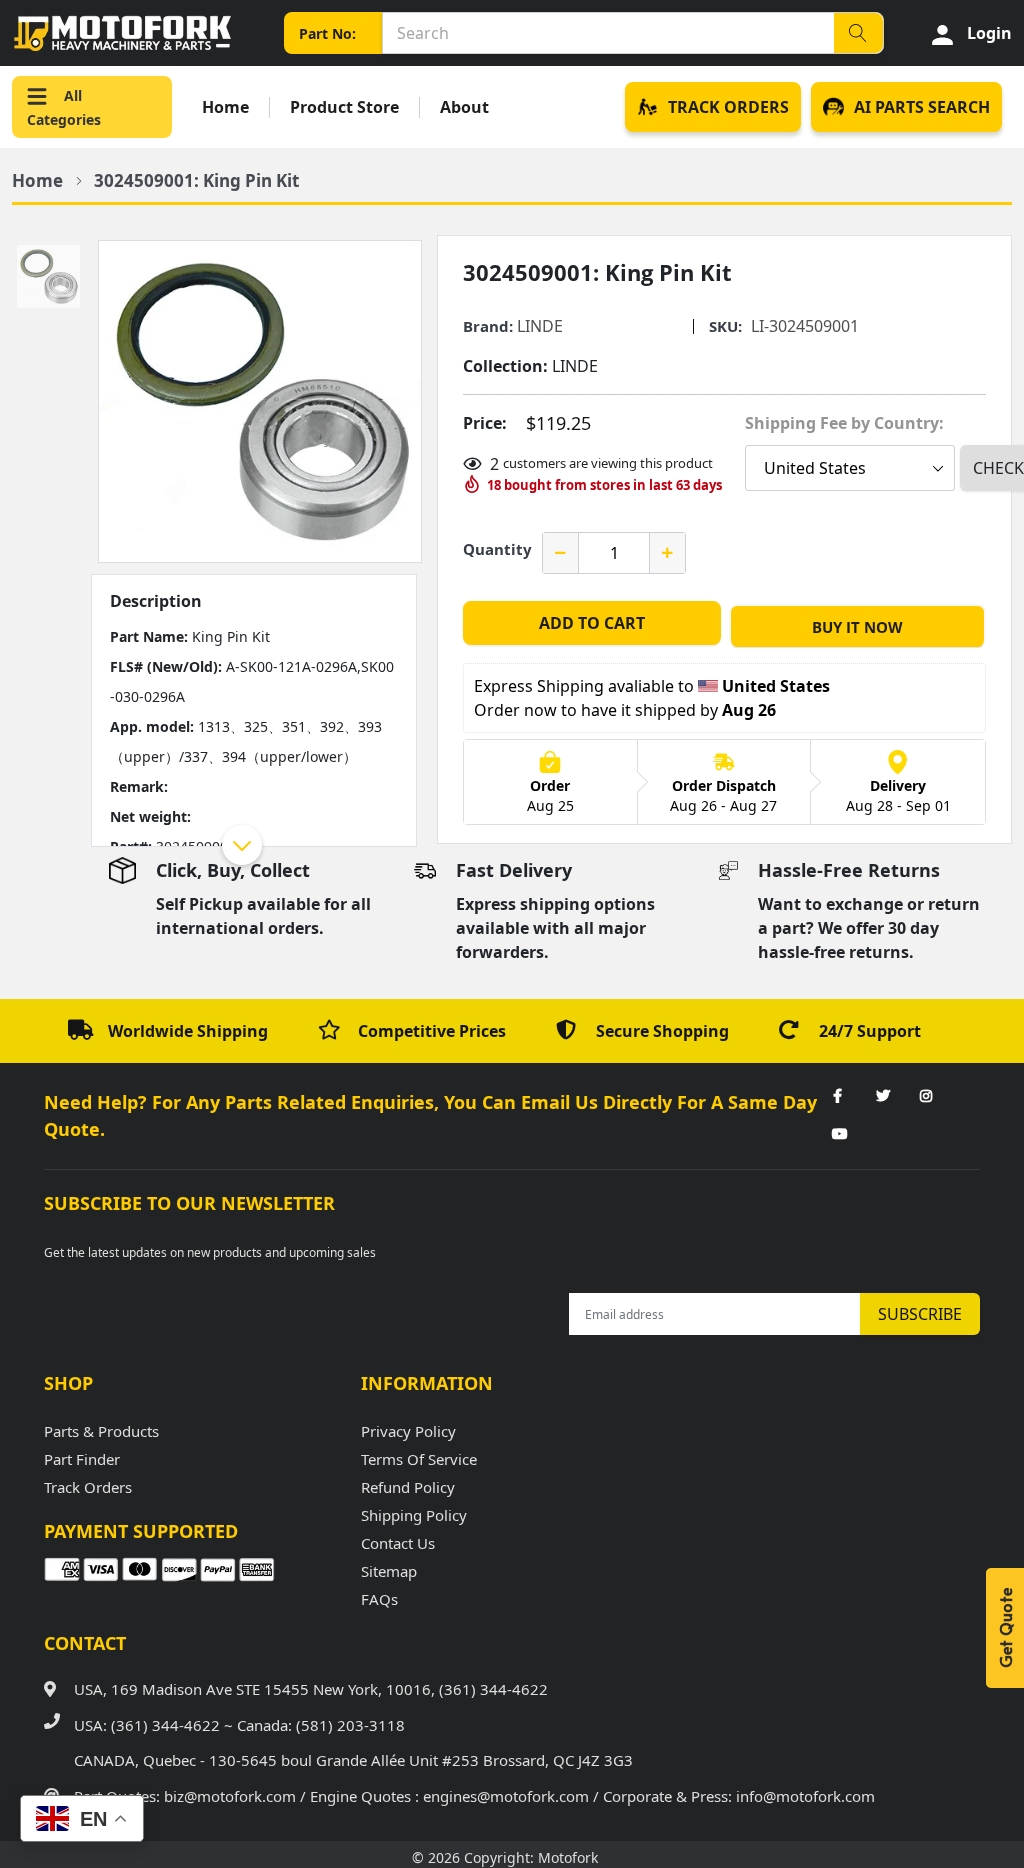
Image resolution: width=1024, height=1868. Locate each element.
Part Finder (82, 1459)
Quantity (497, 549)
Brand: (488, 326)
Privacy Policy (408, 1431)
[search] (858, 33)
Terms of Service (419, 1459)
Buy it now (857, 627)
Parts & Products (101, 1431)
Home (225, 107)
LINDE (540, 326)
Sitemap (389, 1571)
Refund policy (408, 1487)
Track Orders (88, 1487)
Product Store (344, 107)
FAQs (379, 1599)
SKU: (725, 326)
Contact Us (398, 1543)
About (464, 107)
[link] (838, 1097)
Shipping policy (414, 1515)
